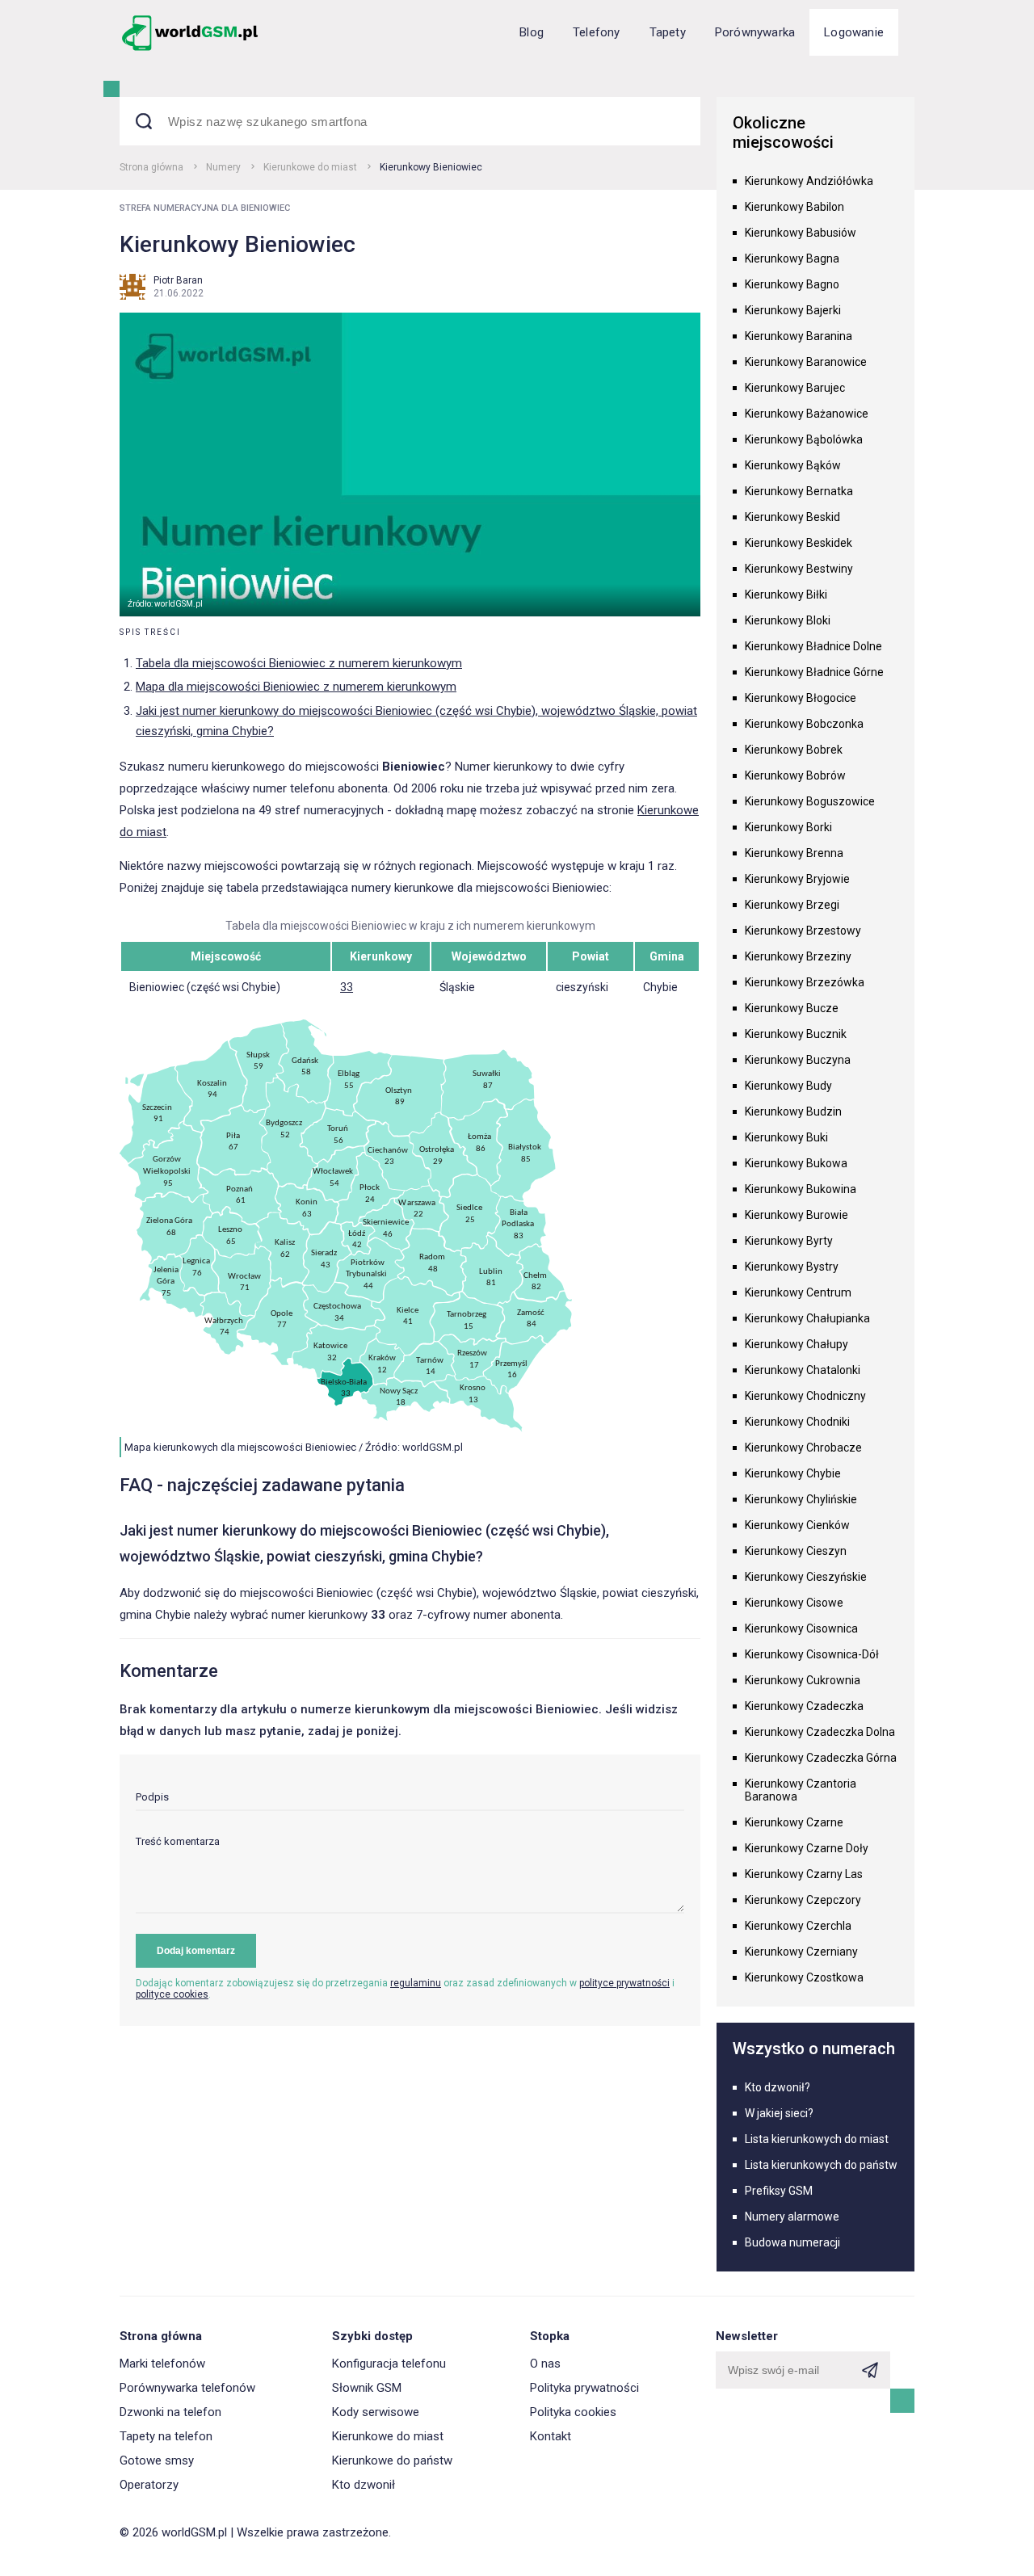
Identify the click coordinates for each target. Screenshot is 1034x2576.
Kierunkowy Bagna (792, 258)
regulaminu (416, 1983)
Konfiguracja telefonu (389, 2364)
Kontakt (551, 2436)
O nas (545, 2364)
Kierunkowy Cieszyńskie (806, 1577)
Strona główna (151, 167)
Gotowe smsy (157, 2460)
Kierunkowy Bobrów (795, 775)
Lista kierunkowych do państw (821, 2165)
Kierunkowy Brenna (794, 853)
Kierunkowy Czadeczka (804, 1706)
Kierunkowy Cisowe (794, 1603)
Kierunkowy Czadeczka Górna (821, 1758)
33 (347, 987)
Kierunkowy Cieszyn (796, 1551)
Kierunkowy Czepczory (803, 1900)
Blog (532, 32)
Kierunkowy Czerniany (801, 1952)
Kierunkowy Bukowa (796, 1163)
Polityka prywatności (584, 2388)
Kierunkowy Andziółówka (809, 181)
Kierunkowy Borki (788, 827)
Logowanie (854, 32)
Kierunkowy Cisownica (801, 1628)
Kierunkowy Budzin (793, 1112)
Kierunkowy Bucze (792, 1008)
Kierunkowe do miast (310, 167)
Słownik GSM (367, 2388)
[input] (410, 1801)
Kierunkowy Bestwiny (799, 569)
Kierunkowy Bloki (788, 620)
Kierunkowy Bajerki (793, 310)
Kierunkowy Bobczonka (804, 724)
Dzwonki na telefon (170, 2412)
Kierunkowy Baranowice (806, 362)
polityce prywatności (624, 1983)
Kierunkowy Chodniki (797, 1422)
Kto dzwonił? (778, 2087)
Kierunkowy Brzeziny (798, 956)
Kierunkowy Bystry (792, 1267)
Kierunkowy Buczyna (798, 1060)
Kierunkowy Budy (788, 1086)
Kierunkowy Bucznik (796, 1034)
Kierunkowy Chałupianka (807, 1318)
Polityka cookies (573, 2412)
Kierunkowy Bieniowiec (431, 167)
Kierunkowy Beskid (792, 517)
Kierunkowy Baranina (799, 336)
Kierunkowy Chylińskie (801, 1499)
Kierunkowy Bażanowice (807, 414)
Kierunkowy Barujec (795, 388)
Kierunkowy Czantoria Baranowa (801, 1790)
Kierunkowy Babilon (794, 207)
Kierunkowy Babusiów (801, 233)
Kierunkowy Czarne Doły (807, 1848)
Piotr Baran (178, 280)
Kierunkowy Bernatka (799, 491)
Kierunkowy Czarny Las (804, 1874)
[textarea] (410, 1874)
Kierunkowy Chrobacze (803, 1448)
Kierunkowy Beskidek (799, 543)
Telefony (597, 32)
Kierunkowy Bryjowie (797, 879)
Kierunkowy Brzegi (792, 905)
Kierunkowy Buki (786, 1137)
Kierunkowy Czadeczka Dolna (820, 1732)
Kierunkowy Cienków (797, 1525)
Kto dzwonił (364, 2485)
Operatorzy (149, 2485)
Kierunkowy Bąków (793, 465)
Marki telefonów (162, 2364)
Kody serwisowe (376, 2412)
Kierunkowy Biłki (786, 595)
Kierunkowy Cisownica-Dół (812, 1654)
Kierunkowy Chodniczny (805, 1396)
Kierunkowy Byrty (789, 1241)
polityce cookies (172, 1994)
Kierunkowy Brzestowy (803, 931)
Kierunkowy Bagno (792, 284)
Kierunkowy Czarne (794, 1822)
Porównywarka (755, 32)
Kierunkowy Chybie (793, 1473)
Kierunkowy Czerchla (798, 1926)
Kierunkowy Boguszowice (810, 801)
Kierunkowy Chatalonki (803, 1370)
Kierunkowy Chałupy (797, 1344)
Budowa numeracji (792, 2242)
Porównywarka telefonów (187, 2388)
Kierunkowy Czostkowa (804, 1977)
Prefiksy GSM (779, 2191)
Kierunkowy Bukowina (801, 1189)
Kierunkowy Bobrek (794, 750)
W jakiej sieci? (779, 2113)
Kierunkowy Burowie (797, 1215)
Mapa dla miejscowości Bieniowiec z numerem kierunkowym (296, 687)
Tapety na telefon (166, 2436)
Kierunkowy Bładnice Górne (814, 672)
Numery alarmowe (792, 2217)
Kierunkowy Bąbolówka (804, 439)
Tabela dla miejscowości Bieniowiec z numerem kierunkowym (299, 663)
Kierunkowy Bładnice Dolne (813, 646)
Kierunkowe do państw (392, 2460)
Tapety (668, 32)
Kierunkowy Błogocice (801, 698)
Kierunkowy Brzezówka (805, 982)
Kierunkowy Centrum (798, 1292)
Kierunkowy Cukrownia (803, 1680)
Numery (223, 167)
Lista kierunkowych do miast (817, 2139)
